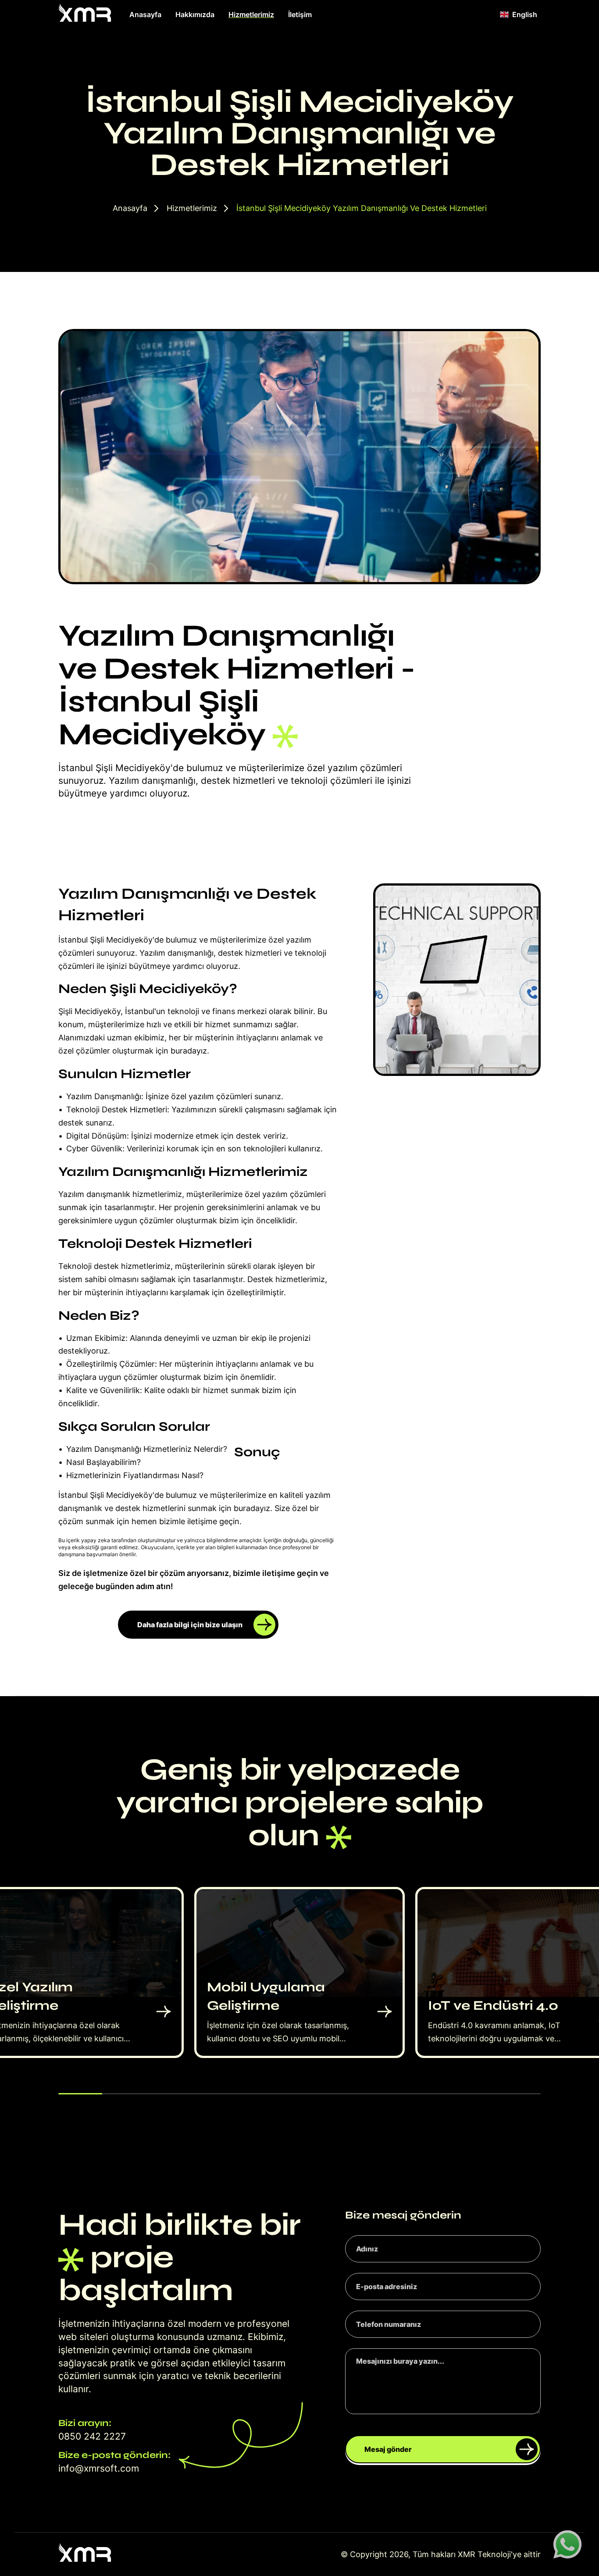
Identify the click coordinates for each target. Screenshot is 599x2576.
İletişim (300, 14)
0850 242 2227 (92, 2436)
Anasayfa (145, 14)
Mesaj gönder (388, 2449)
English (525, 14)
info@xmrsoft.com (99, 2468)
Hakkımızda (195, 14)
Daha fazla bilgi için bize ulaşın (190, 1625)
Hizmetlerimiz (251, 14)
